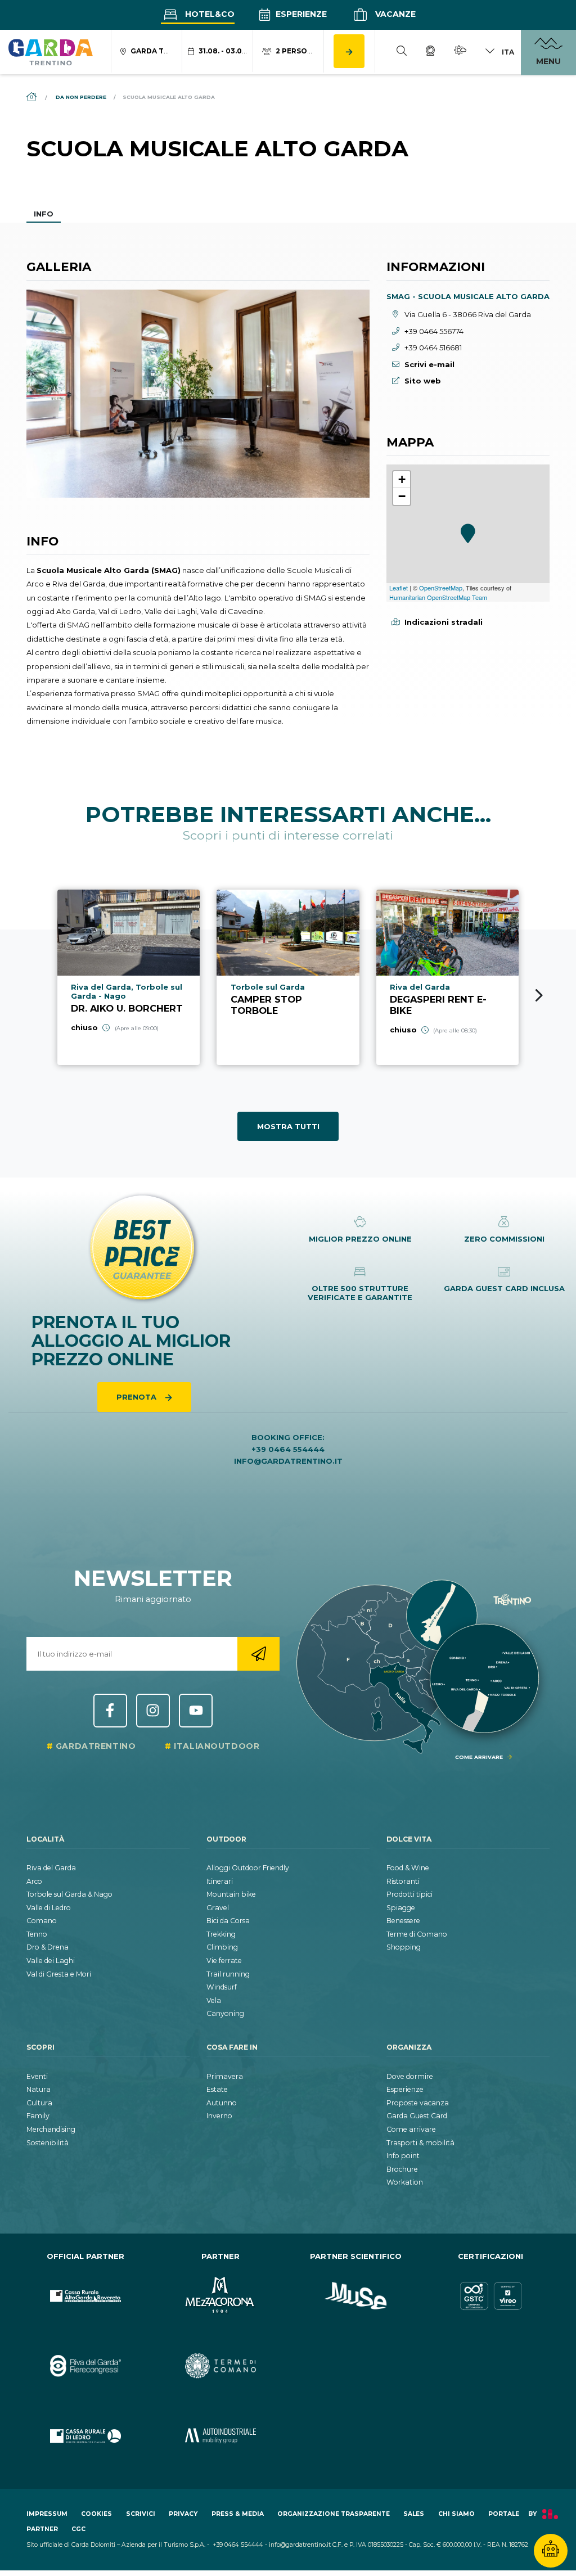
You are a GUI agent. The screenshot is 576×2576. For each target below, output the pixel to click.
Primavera (225, 2076)
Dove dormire (410, 2076)
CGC (78, 2529)
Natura (39, 2089)
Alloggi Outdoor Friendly (248, 1868)
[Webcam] (430, 52)
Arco (34, 1881)
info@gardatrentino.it (288, 1461)
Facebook (110, 1711)
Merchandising (51, 2129)
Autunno (222, 2103)
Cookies (96, 2514)
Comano (42, 1921)
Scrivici (141, 2514)
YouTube (196, 1711)
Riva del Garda (51, 1868)
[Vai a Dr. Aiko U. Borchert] (129, 977)
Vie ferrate (224, 1961)
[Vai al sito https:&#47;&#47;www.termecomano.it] (220, 2366)
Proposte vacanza (418, 2103)
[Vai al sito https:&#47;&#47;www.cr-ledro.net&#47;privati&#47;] (85, 2436)
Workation (405, 2182)
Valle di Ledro (49, 1908)
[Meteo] (460, 52)
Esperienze (300, 14)
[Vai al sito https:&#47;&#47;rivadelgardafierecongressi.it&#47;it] (85, 2366)
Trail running (228, 1974)
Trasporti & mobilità (420, 2143)
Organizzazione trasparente (334, 2514)
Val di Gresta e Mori (59, 1974)
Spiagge (401, 1908)
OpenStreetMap (441, 588)
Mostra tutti (288, 1126)
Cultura (39, 2103)
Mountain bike (231, 1894)
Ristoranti (403, 1881)
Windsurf (222, 1987)
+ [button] (402, 479)
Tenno (37, 1934)
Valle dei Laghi (51, 1961)
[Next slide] (539, 995)
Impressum (47, 2514)
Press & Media (238, 2514)
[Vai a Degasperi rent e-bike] (447, 977)
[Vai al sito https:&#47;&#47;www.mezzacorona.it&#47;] (220, 2296)
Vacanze (394, 14)
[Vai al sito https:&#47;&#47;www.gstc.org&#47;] (490, 2296)
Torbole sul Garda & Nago (69, 1894)
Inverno (219, 2116)
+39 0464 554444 (288, 1449)
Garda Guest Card (417, 2116)
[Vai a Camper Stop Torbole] (288, 977)
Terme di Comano (417, 1934)
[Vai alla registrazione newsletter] (258, 1654)
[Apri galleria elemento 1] (198, 394)
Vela (214, 2000)
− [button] (402, 496)
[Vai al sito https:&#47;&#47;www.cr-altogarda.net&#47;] (85, 2296)
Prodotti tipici (409, 1894)
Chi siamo (456, 2514)
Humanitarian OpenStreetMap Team (438, 597)
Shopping (404, 1947)
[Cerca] (402, 52)
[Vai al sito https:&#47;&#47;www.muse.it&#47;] (355, 2296)
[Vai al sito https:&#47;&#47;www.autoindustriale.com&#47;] (220, 2436)
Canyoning (225, 2013)
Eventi (37, 2076)
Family (38, 2116)
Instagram (153, 1711)
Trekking (221, 1934)
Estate (217, 2089)
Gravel (218, 1908)
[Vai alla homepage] (51, 52)
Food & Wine (408, 1868)
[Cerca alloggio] (349, 51)
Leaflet (399, 588)
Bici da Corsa (228, 1921)
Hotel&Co (209, 14)
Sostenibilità (48, 2143)
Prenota (138, 1397)
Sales (414, 2514)
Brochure (402, 2169)
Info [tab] (44, 214)
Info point (403, 2156)
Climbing (222, 1947)
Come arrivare (411, 2129)
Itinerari (220, 1881)
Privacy (183, 2514)
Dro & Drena (48, 1947)
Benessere (403, 1921)
